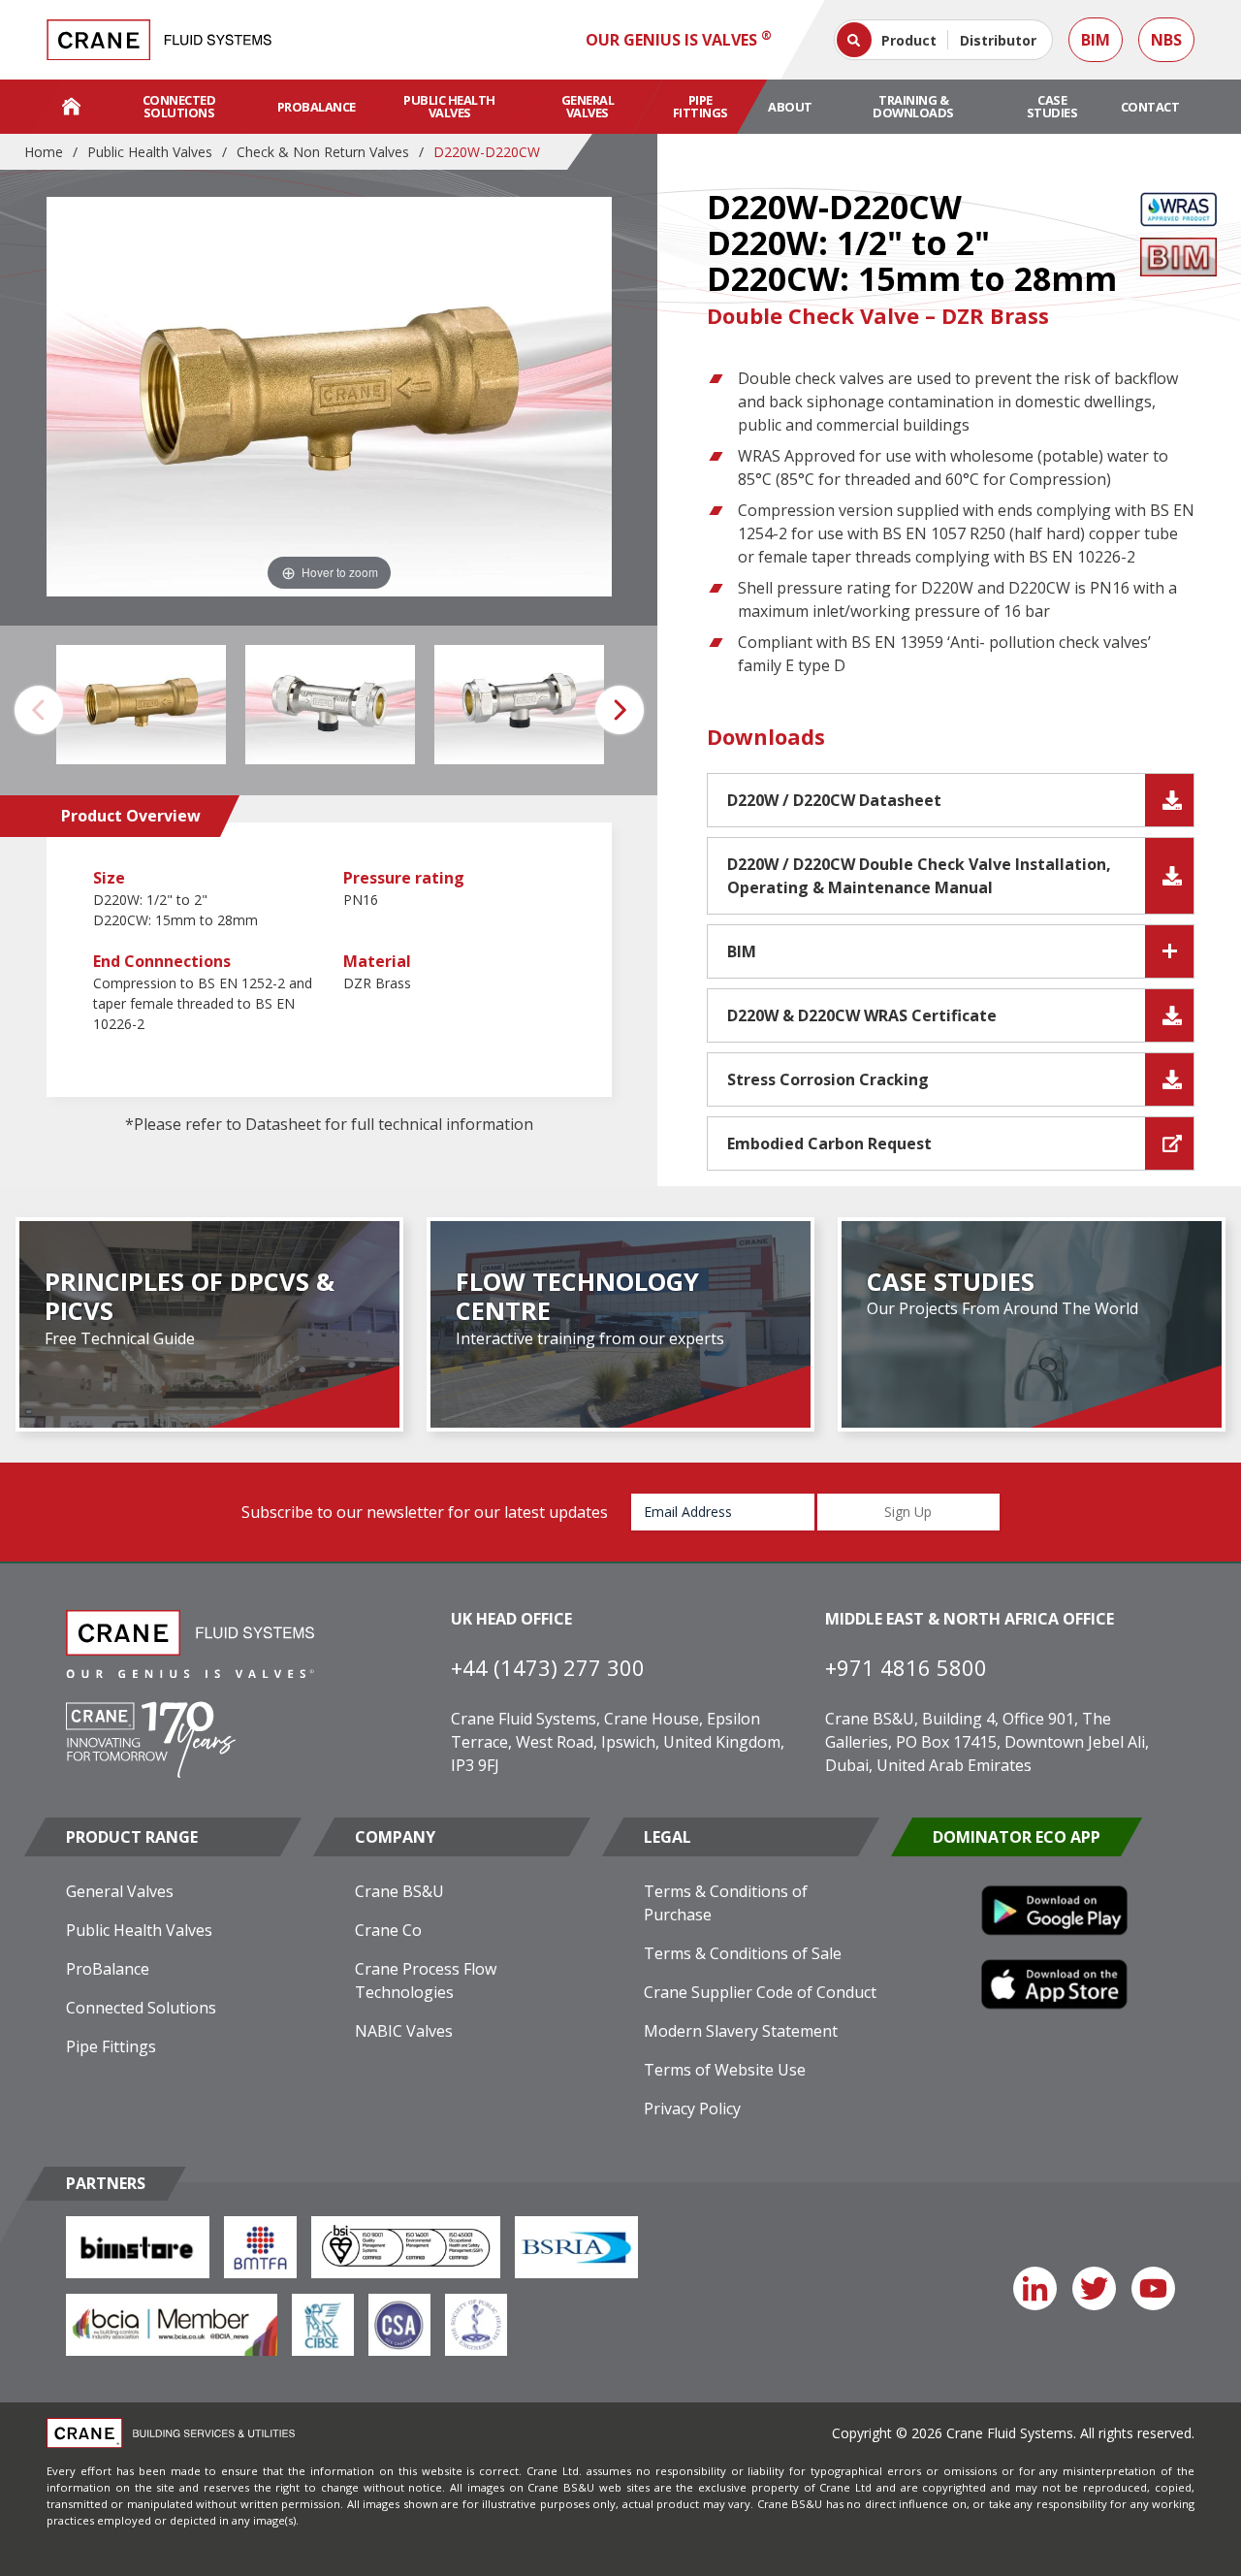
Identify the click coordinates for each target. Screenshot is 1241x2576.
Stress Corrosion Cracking (828, 1079)
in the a (340, 572)
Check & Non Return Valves (323, 152)
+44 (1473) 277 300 (548, 1667)
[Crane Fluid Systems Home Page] (71, 107)
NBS (1166, 40)
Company (395, 1837)
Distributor (998, 40)
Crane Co (388, 1930)
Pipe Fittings (700, 106)
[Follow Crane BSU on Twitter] (1094, 2288)
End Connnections (162, 961)
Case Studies (1052, 106)
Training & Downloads (913, 106)
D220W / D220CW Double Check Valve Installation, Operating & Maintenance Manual (919, 876)
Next (620, 710)
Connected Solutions (179, 106)
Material (377, 961)
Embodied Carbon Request (829, 1143)
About (790, 107)
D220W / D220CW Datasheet (834, 800)
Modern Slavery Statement (741, 2031)
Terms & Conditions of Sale (743, 1953)
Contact (1150, 107)
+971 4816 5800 (906, 1667)
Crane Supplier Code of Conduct (760, 1992)
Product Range (132, 1837)
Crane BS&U (399, 1891)
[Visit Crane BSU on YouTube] (1153, 2288)
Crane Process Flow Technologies (426, 1980)
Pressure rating (404, 878)
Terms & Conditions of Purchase (726, 1903)
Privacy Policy (692, 2109)
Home (44, 152)
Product (909, 40)
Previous (39, 710)
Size (109, 878)
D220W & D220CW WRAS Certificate (862, 1015)
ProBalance (317, 107)
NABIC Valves (404, 2031)
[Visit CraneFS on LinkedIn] (1035, 2288)
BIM (1096, 40)
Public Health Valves (449, 106)
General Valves (588, 106)
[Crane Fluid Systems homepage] (159, 40)
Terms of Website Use (725, 2070)
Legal (668, 1837)
